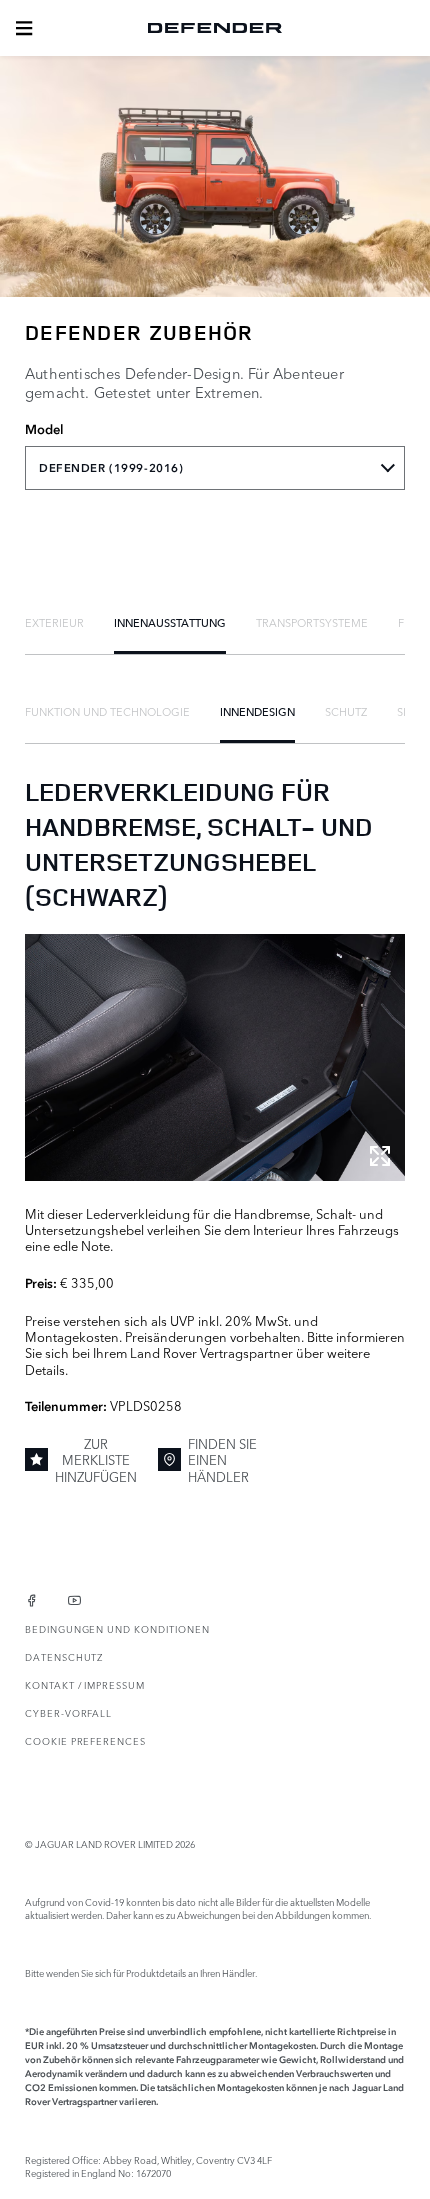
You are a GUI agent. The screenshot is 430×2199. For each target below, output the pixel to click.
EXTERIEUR (54, 622)
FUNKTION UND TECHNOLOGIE (107, 711)
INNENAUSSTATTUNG (170, 622)
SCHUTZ (346, 711)
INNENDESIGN (257, 711)
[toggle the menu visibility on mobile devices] (24, 28)
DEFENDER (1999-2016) (111, 468)
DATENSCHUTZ (64, 1656)
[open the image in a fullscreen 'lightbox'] (215, 1057)
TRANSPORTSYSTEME (312, 622)
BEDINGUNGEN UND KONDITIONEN (117, 1628)
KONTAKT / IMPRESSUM (85, 1684)
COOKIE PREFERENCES (85, 1740)
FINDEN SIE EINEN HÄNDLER (222, 1459)
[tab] (54, 622)
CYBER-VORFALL (68, 1712)
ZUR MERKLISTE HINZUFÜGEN (96, 1459)
